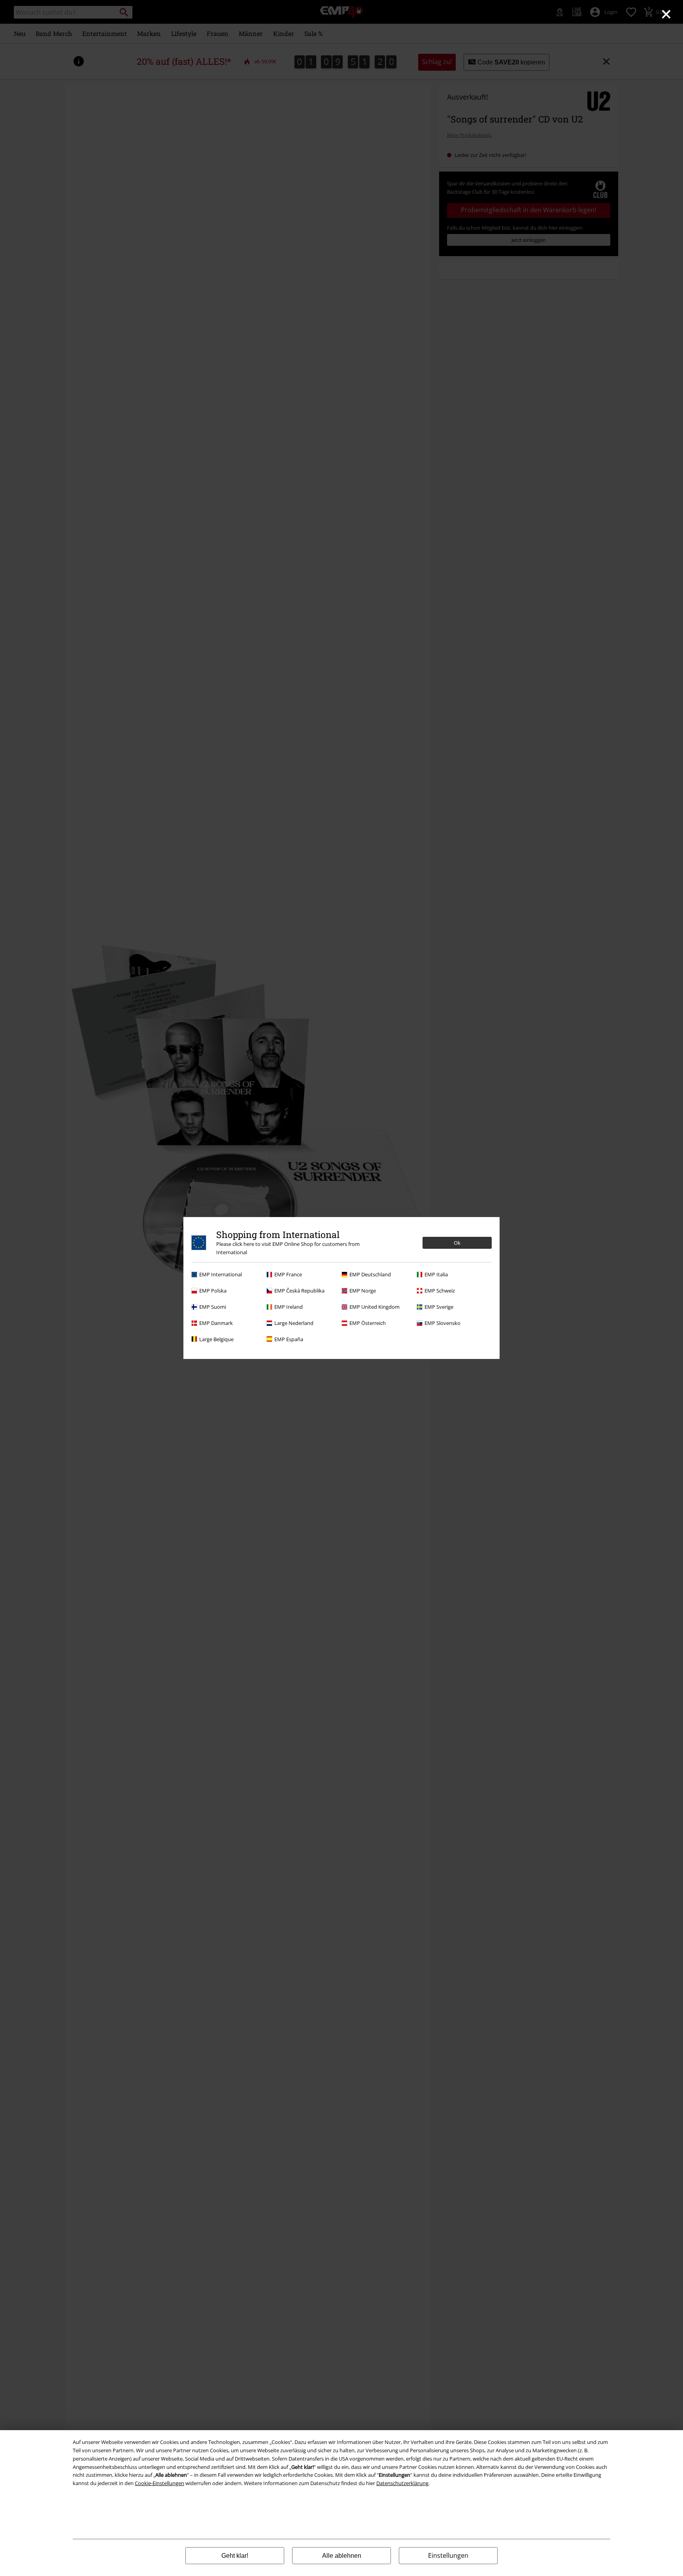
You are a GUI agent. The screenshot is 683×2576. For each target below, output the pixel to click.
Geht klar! (235, 2556)
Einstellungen (448, 2555)
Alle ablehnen (342, 2556)
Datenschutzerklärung (402, 2483)
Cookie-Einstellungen (159, 2483)
